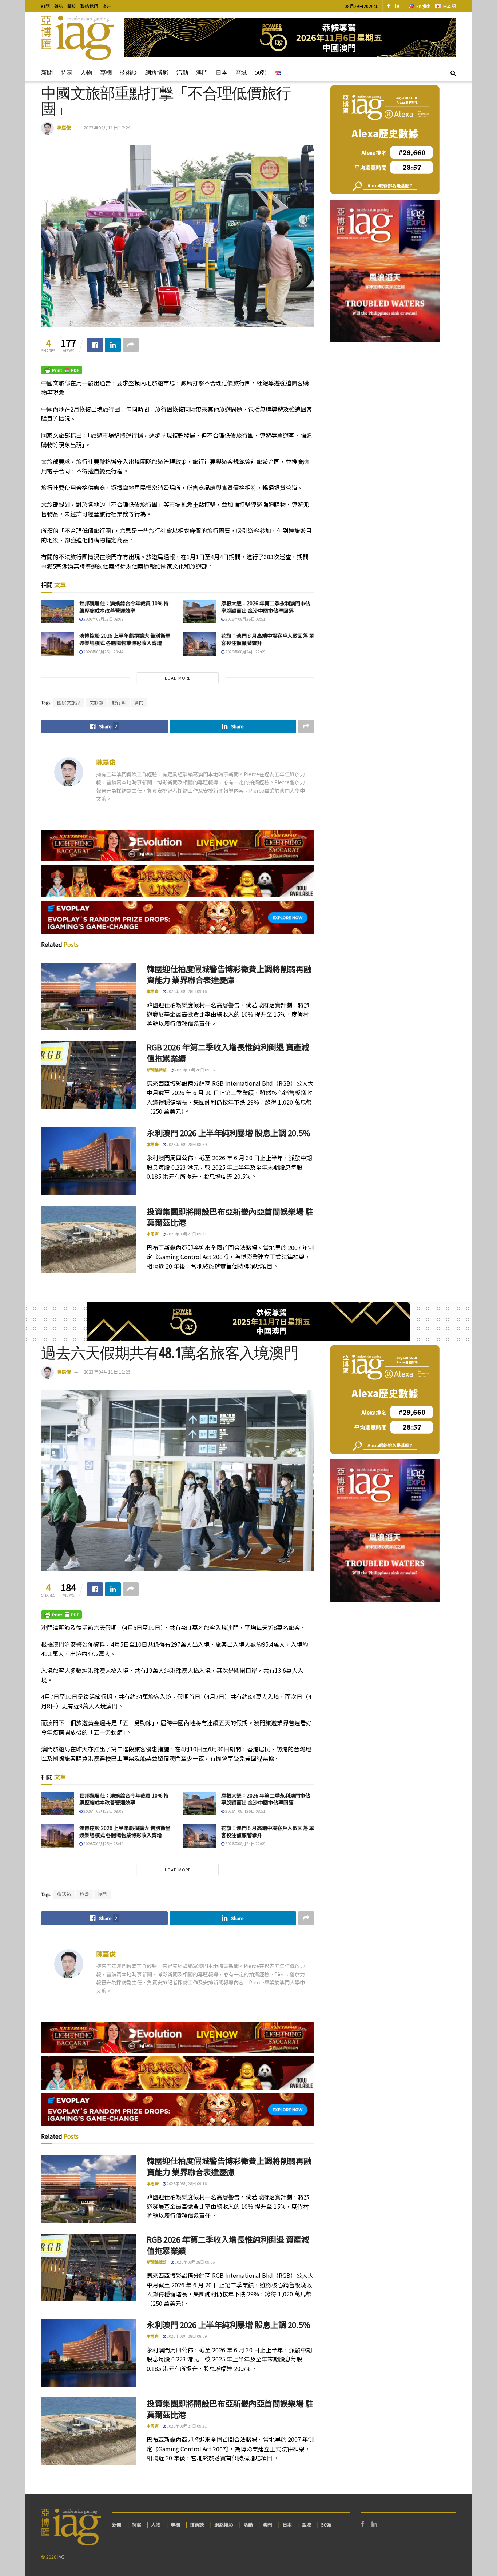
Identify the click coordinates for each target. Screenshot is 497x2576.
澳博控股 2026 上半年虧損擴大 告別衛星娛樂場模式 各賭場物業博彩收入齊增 (125, 639)
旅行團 (119, 702)
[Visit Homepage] (77, 38)
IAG (61, 2557)
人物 (86, 73)
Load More (178, 678)
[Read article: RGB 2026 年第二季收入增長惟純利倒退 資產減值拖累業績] (88, 1075)
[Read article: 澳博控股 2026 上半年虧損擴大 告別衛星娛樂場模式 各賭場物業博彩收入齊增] (57, 644)
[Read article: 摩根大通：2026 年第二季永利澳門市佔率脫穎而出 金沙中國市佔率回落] (199, 612)
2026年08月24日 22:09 (245, 652)
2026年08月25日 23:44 (103, 652)
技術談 (128, 73)
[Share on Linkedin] (113, 345)
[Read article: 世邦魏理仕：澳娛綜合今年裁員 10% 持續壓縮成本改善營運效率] (57, 612)
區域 (241, 73)
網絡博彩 (157, 73)
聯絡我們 (89, 6)
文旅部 (96, 702)
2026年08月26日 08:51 (245, 619)
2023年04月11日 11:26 (107, 1372)
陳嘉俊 (64, 127)
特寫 (67, 73)
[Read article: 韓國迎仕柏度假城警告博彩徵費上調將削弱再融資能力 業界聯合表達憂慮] (88, 997)
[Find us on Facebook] (389, 6)
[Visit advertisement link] (290, 38)
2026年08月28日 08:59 (186, 1144)
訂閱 (45, 6)
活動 (182, 73)
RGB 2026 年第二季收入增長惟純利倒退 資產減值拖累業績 (228, 1052)
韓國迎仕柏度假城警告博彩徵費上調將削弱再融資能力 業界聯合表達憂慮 (229, 974)
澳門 (202, 73)
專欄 (106, 73)
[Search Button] (453, 72)
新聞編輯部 (157, 1070)
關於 (72, 6)
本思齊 (153, 991)
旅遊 (84, 1894)
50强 (261, 73)
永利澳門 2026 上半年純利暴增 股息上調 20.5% (228, 1133)
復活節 (64, 1894)
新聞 (47, 73)
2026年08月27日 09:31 (186, 1234)
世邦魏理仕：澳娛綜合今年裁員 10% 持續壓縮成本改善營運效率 (124, 607)
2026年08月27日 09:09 (103, 619)
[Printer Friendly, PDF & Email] (61, 370)
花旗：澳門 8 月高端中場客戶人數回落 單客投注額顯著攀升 (268, 639)
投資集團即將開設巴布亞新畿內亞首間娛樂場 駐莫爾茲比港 (230, 1217)
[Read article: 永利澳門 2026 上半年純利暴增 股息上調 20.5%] (88, 1161)
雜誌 (59, 6)
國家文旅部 (69, 702)
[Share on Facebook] (95, 345)
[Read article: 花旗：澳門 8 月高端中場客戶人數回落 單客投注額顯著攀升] (199, 644)
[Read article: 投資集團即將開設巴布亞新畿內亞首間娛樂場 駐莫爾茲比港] (88, 1239)
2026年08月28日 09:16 (186, 991)
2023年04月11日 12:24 (107, 127)
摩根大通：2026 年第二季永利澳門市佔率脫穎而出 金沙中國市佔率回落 (266, 607)
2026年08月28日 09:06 (194, 1070)
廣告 (107, 6)
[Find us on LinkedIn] (397, 6)
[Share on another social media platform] (131, 345)
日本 (222, 73)
